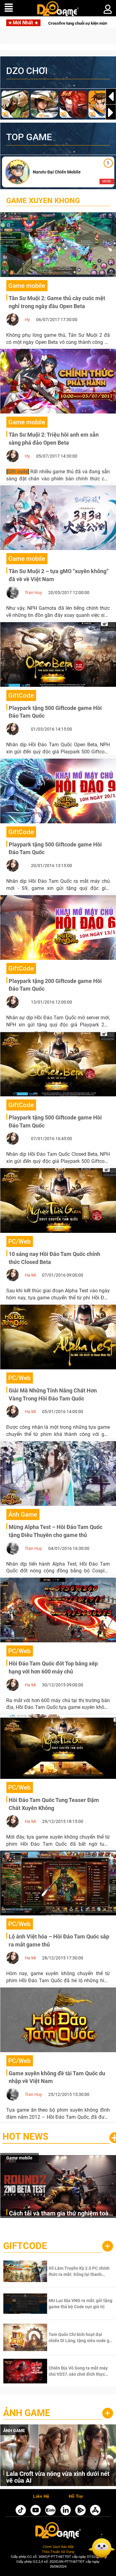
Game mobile (19, 2158)
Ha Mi (30, 1275)
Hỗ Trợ (76, 2497)
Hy (27, 320)
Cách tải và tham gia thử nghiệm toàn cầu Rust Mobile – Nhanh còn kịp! (60, 2214)
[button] (111, 112)
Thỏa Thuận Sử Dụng (58, 2552)
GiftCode (25, 2246)
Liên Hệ (41, 2497)
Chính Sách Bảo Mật (58, 2547)
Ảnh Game (27, 2413)
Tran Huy (33, 593)
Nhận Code (72, 2271)
